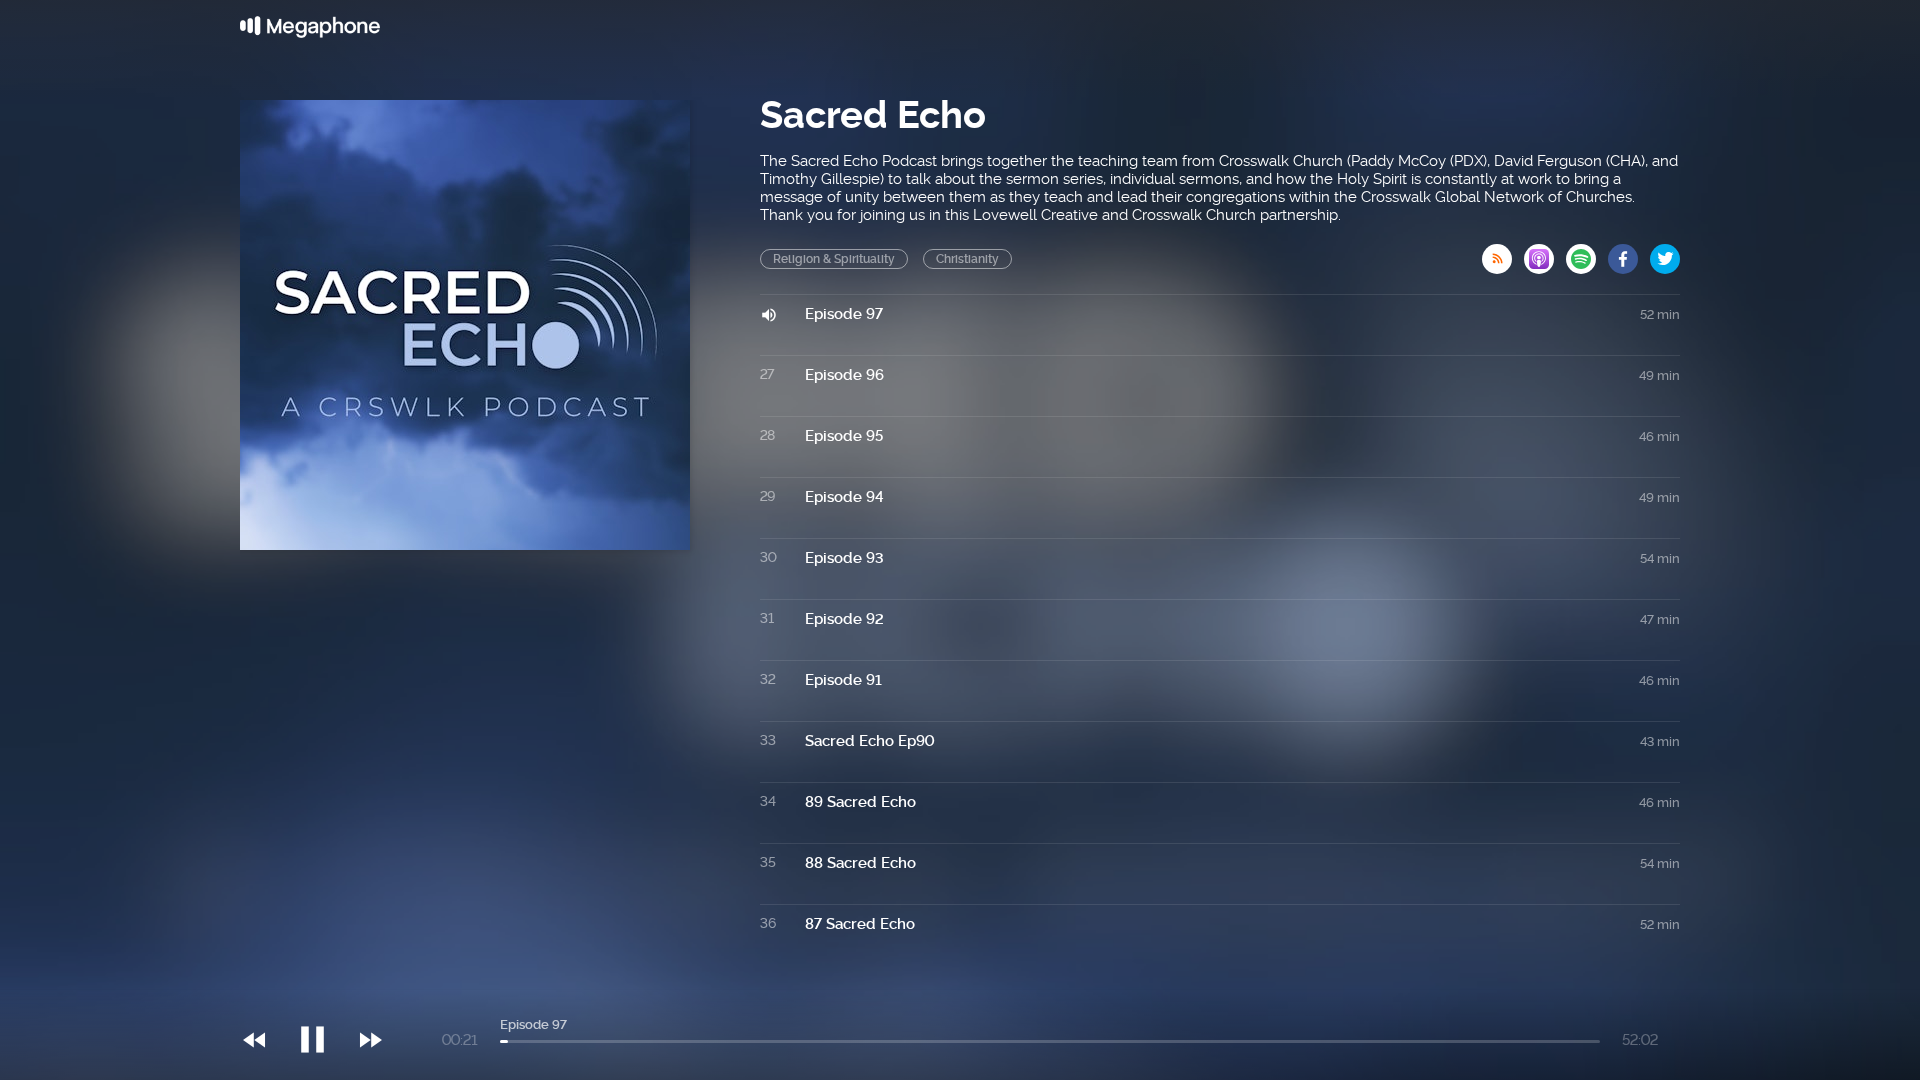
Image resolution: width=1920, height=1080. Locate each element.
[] (322, 999)
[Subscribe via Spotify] (1587, 253)
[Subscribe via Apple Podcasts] (1545, 253)
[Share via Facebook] (1629, 253)
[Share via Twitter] (1665, 253)
